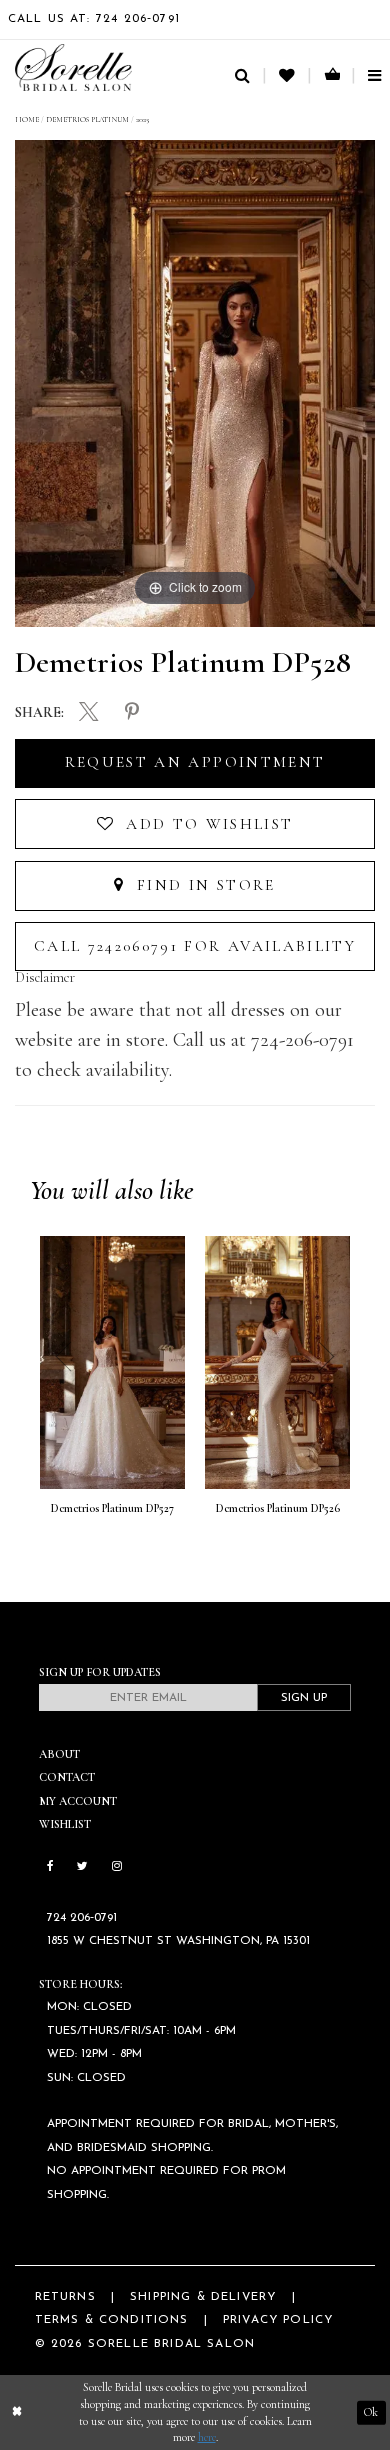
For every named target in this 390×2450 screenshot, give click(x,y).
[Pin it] (132, 713)
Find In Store (203, 885)
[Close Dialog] (17, 2412)
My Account (78, 1801)
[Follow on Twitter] (82, 1867)
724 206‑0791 (82, 1918)
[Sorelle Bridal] (73, 67)
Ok (371, 2412)
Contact (67, 1777)
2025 (142, 119)
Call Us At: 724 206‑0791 (94, 19)
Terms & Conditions (112, 2320)
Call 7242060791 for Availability (195, 946)
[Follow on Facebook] (50, 1867)
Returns (65, 2297)
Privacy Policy (278, 2320)
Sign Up (304, 1698)
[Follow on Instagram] (117, 1867)
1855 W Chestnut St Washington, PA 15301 (178, 1941)
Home (27, 119)
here (207, 2437)
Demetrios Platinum (87, 119)
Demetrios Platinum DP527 (112, 1508)
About (59, 1754)
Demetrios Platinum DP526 (278, 1508)
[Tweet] (89, 714)
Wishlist (65, 1824)
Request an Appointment (195, 762)
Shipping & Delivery (203, 2297)
